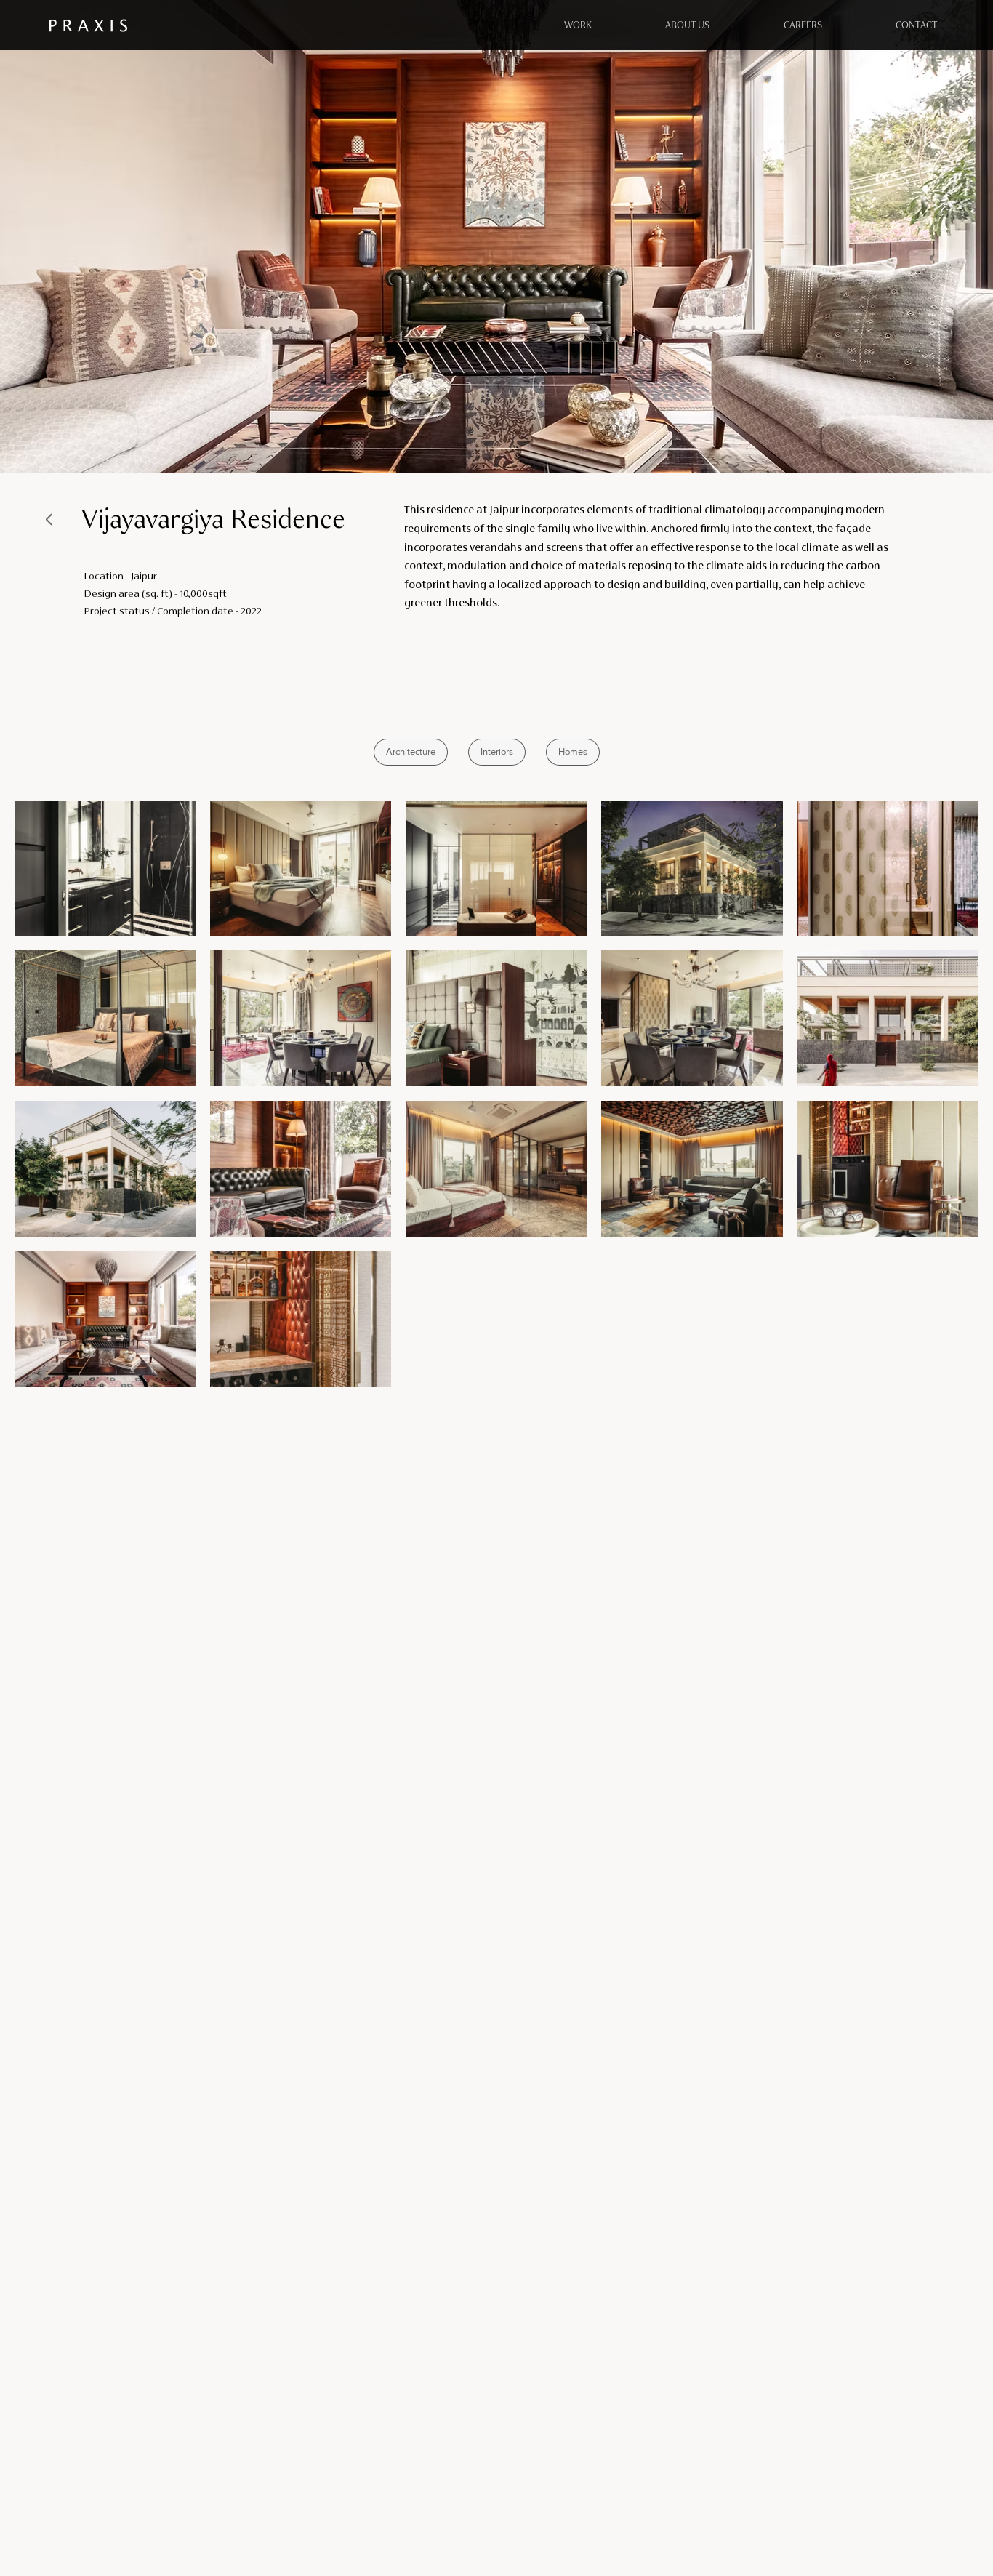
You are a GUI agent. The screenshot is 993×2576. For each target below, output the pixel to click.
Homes (573, 751)
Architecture (411, 751)
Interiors (497, 751)
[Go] (50, 519)
